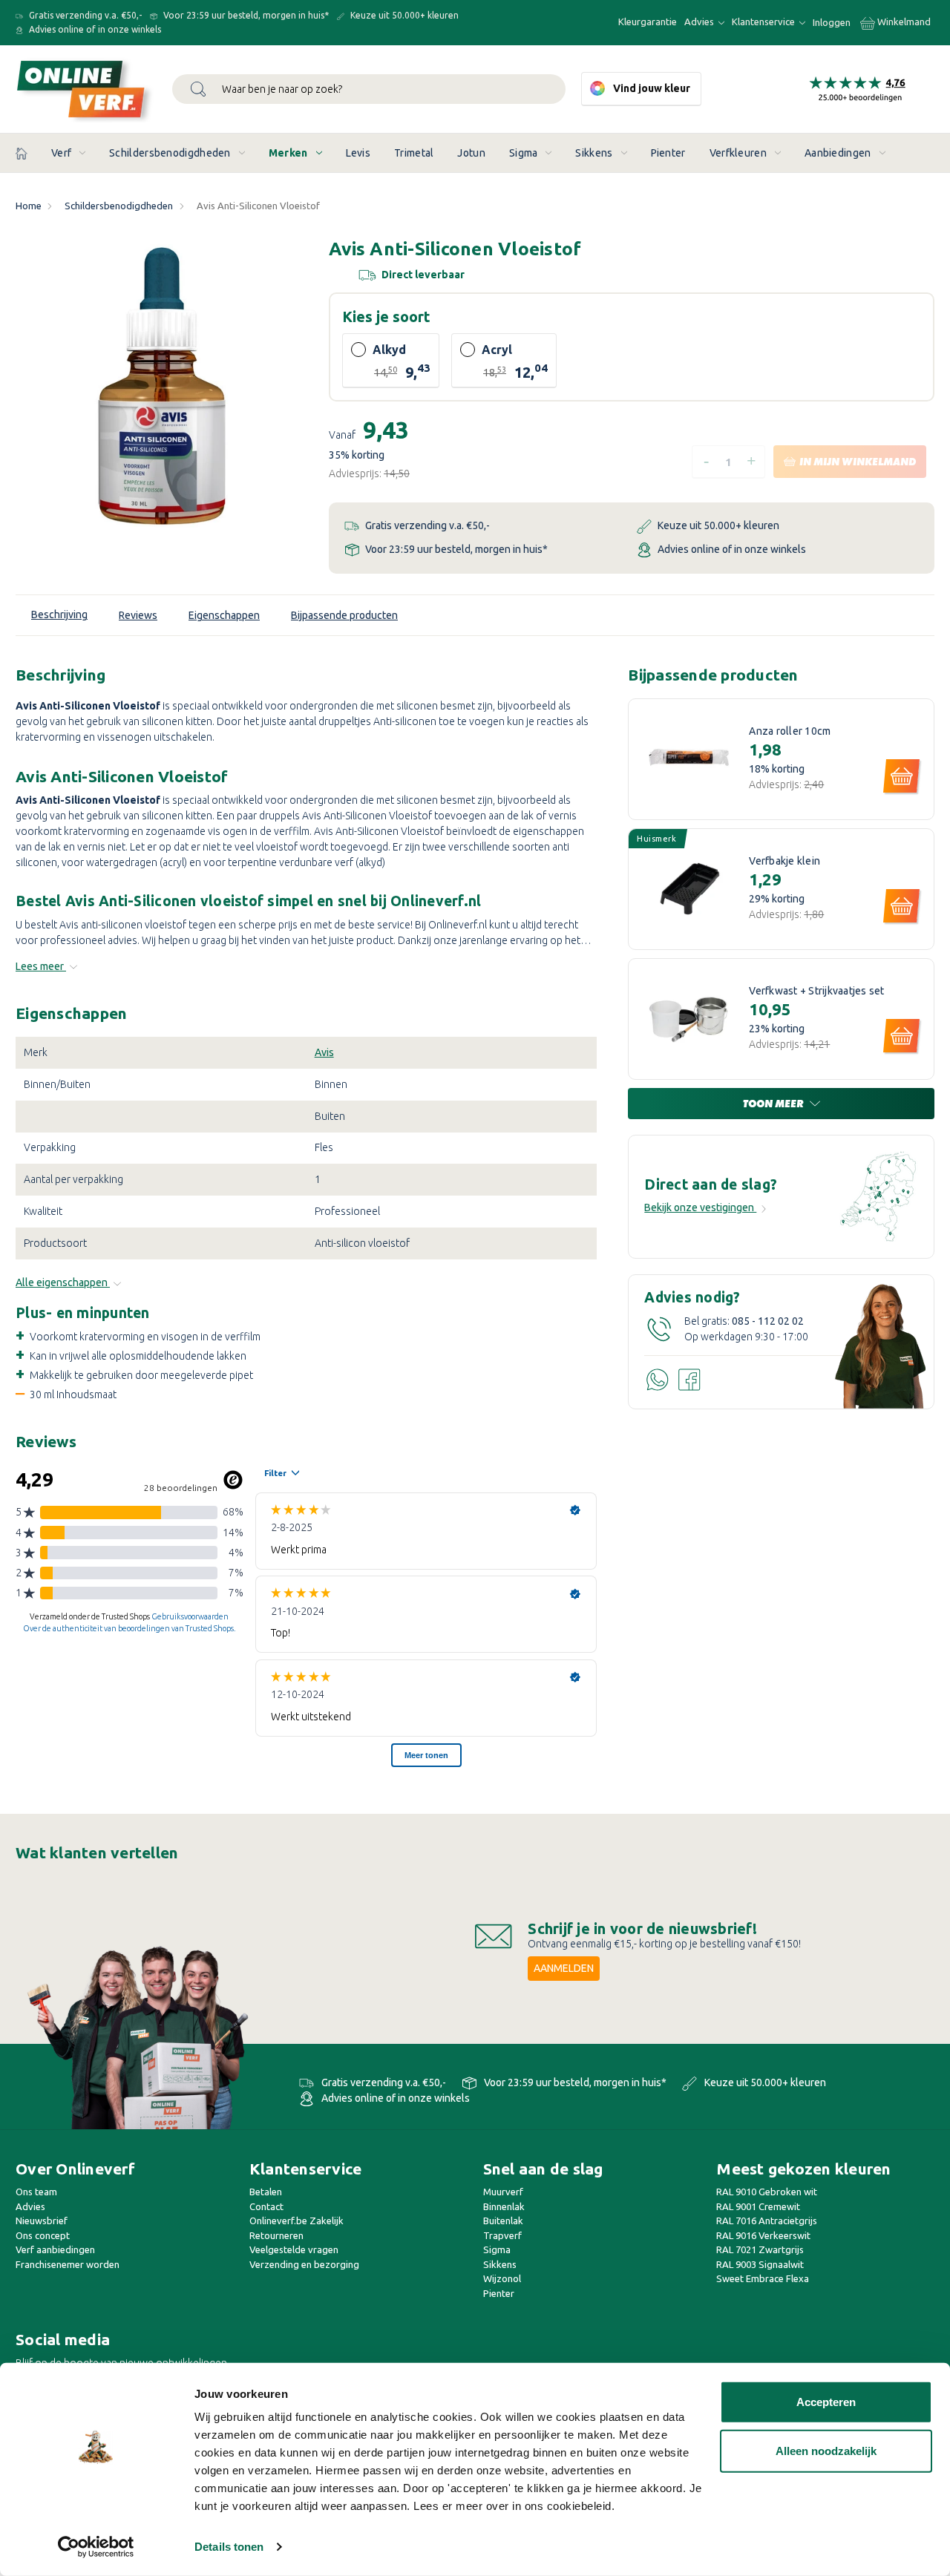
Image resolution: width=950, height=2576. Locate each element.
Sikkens (594, 153)
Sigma (524, 153)
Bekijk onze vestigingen (700, 1207)
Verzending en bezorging (304, 2264)
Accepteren (826, 2402)
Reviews (138, 615)
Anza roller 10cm (790, 731)
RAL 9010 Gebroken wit (767, 2192)
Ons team (36, 2192)
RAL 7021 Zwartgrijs (760, 2249)
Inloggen (832, 22)
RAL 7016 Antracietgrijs (767, 2221)
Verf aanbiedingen (55, 2249)
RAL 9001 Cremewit (758, 2206)
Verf (61, 153)
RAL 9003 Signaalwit (760, 2264)
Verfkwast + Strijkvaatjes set (816, 991)
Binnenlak (504, 2206)
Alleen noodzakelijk (826, 2450)
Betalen (266, 2192)
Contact (266, 2206)
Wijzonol (502, 2278)
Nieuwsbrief (42, 2221)
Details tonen (229, 2547)
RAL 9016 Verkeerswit (763, 2235)
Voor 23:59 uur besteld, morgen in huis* (245, 15)
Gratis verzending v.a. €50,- (84, 15)
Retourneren (276, 2235)
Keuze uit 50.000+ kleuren (403, 15)
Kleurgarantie (648, 22)
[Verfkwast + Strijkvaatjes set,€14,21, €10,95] (689, 1019)
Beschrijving (59, 614)
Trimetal (414, 153)
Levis (358, 153)
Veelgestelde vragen (294, 2249)
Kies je (386, 317)
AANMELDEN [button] (564, 1968)
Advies (700, 22)
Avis (324, 1052)
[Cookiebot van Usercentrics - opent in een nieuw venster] (96, 2547)
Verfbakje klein (784, 861)
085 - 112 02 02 (768, 1321)
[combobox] (369, 89)
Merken (288, 153)
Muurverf (503, 2192)
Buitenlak (503, 2221)
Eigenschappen (224, 615)
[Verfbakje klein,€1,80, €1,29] (689, 889)
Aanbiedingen (838, 153)
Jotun (471, 153)
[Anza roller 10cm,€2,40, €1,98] (689, 759)
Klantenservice (764, 22)
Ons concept (43, 2235)
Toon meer (774, 1104)
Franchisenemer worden (68, 2264)
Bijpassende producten (344, 615)
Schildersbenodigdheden (170, 153)
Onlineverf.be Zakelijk (297, 2221)
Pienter (668, 153)
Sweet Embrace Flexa (763, 2278)
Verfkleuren (738, 153)
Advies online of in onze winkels (94, 29)
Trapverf (502, 2235)
